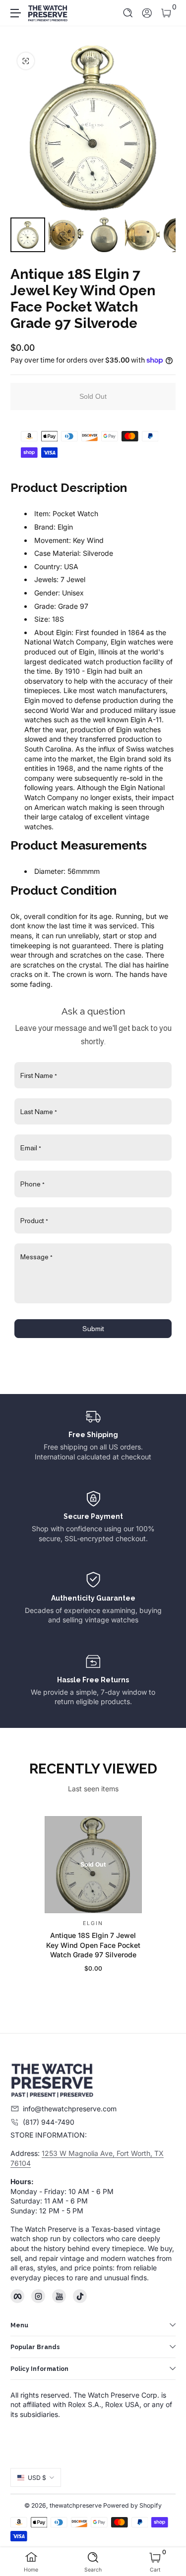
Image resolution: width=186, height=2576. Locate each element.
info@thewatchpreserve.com (70, 2109)
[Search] (128, 13)
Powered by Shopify (132, 2505)
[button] (128, 13)
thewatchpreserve (76, 2505)
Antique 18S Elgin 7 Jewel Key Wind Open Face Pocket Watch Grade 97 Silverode (93, 1945)
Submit (93, 1329)
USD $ (37, 2478)
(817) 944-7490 (49, 2122)
